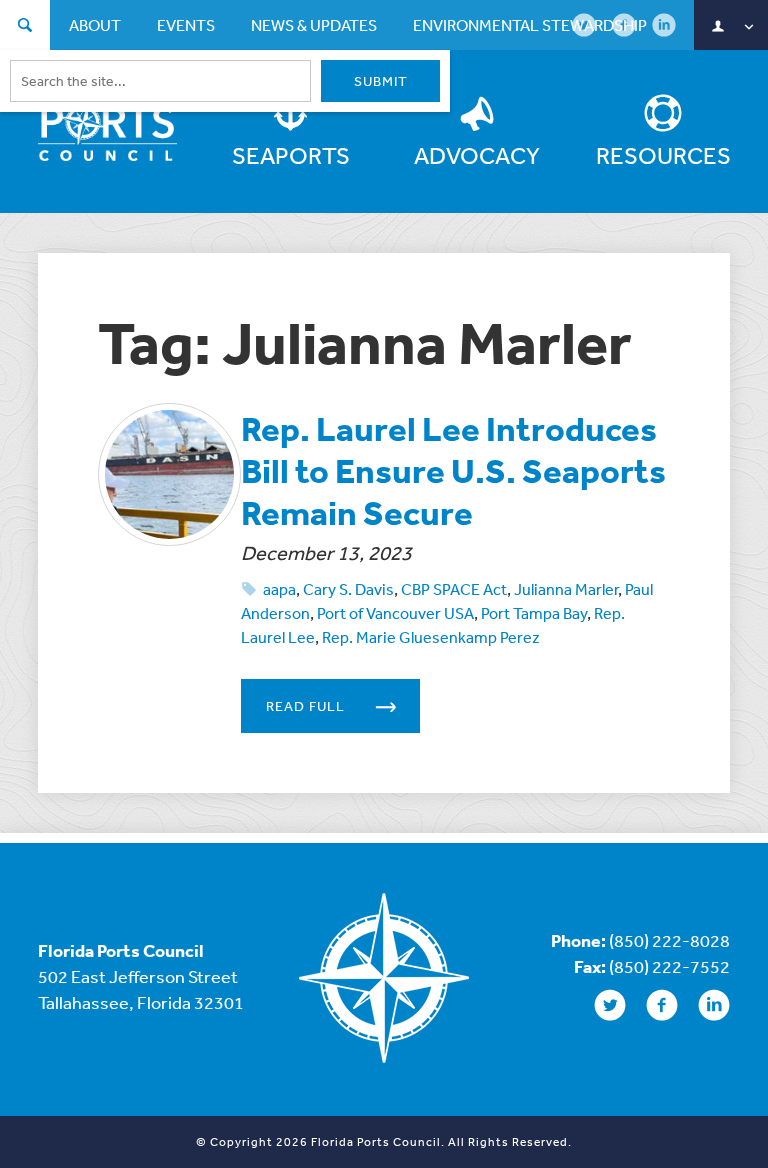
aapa (279, 589)
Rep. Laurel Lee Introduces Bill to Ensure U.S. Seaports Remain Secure (453, 470)
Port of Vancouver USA (395, 613)
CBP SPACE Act (454, 589)
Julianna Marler (566, 589)
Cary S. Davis (348, 589)
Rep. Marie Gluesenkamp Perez (431, 637)
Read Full (305, 706)
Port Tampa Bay (534, 613)
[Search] (25, 27)
